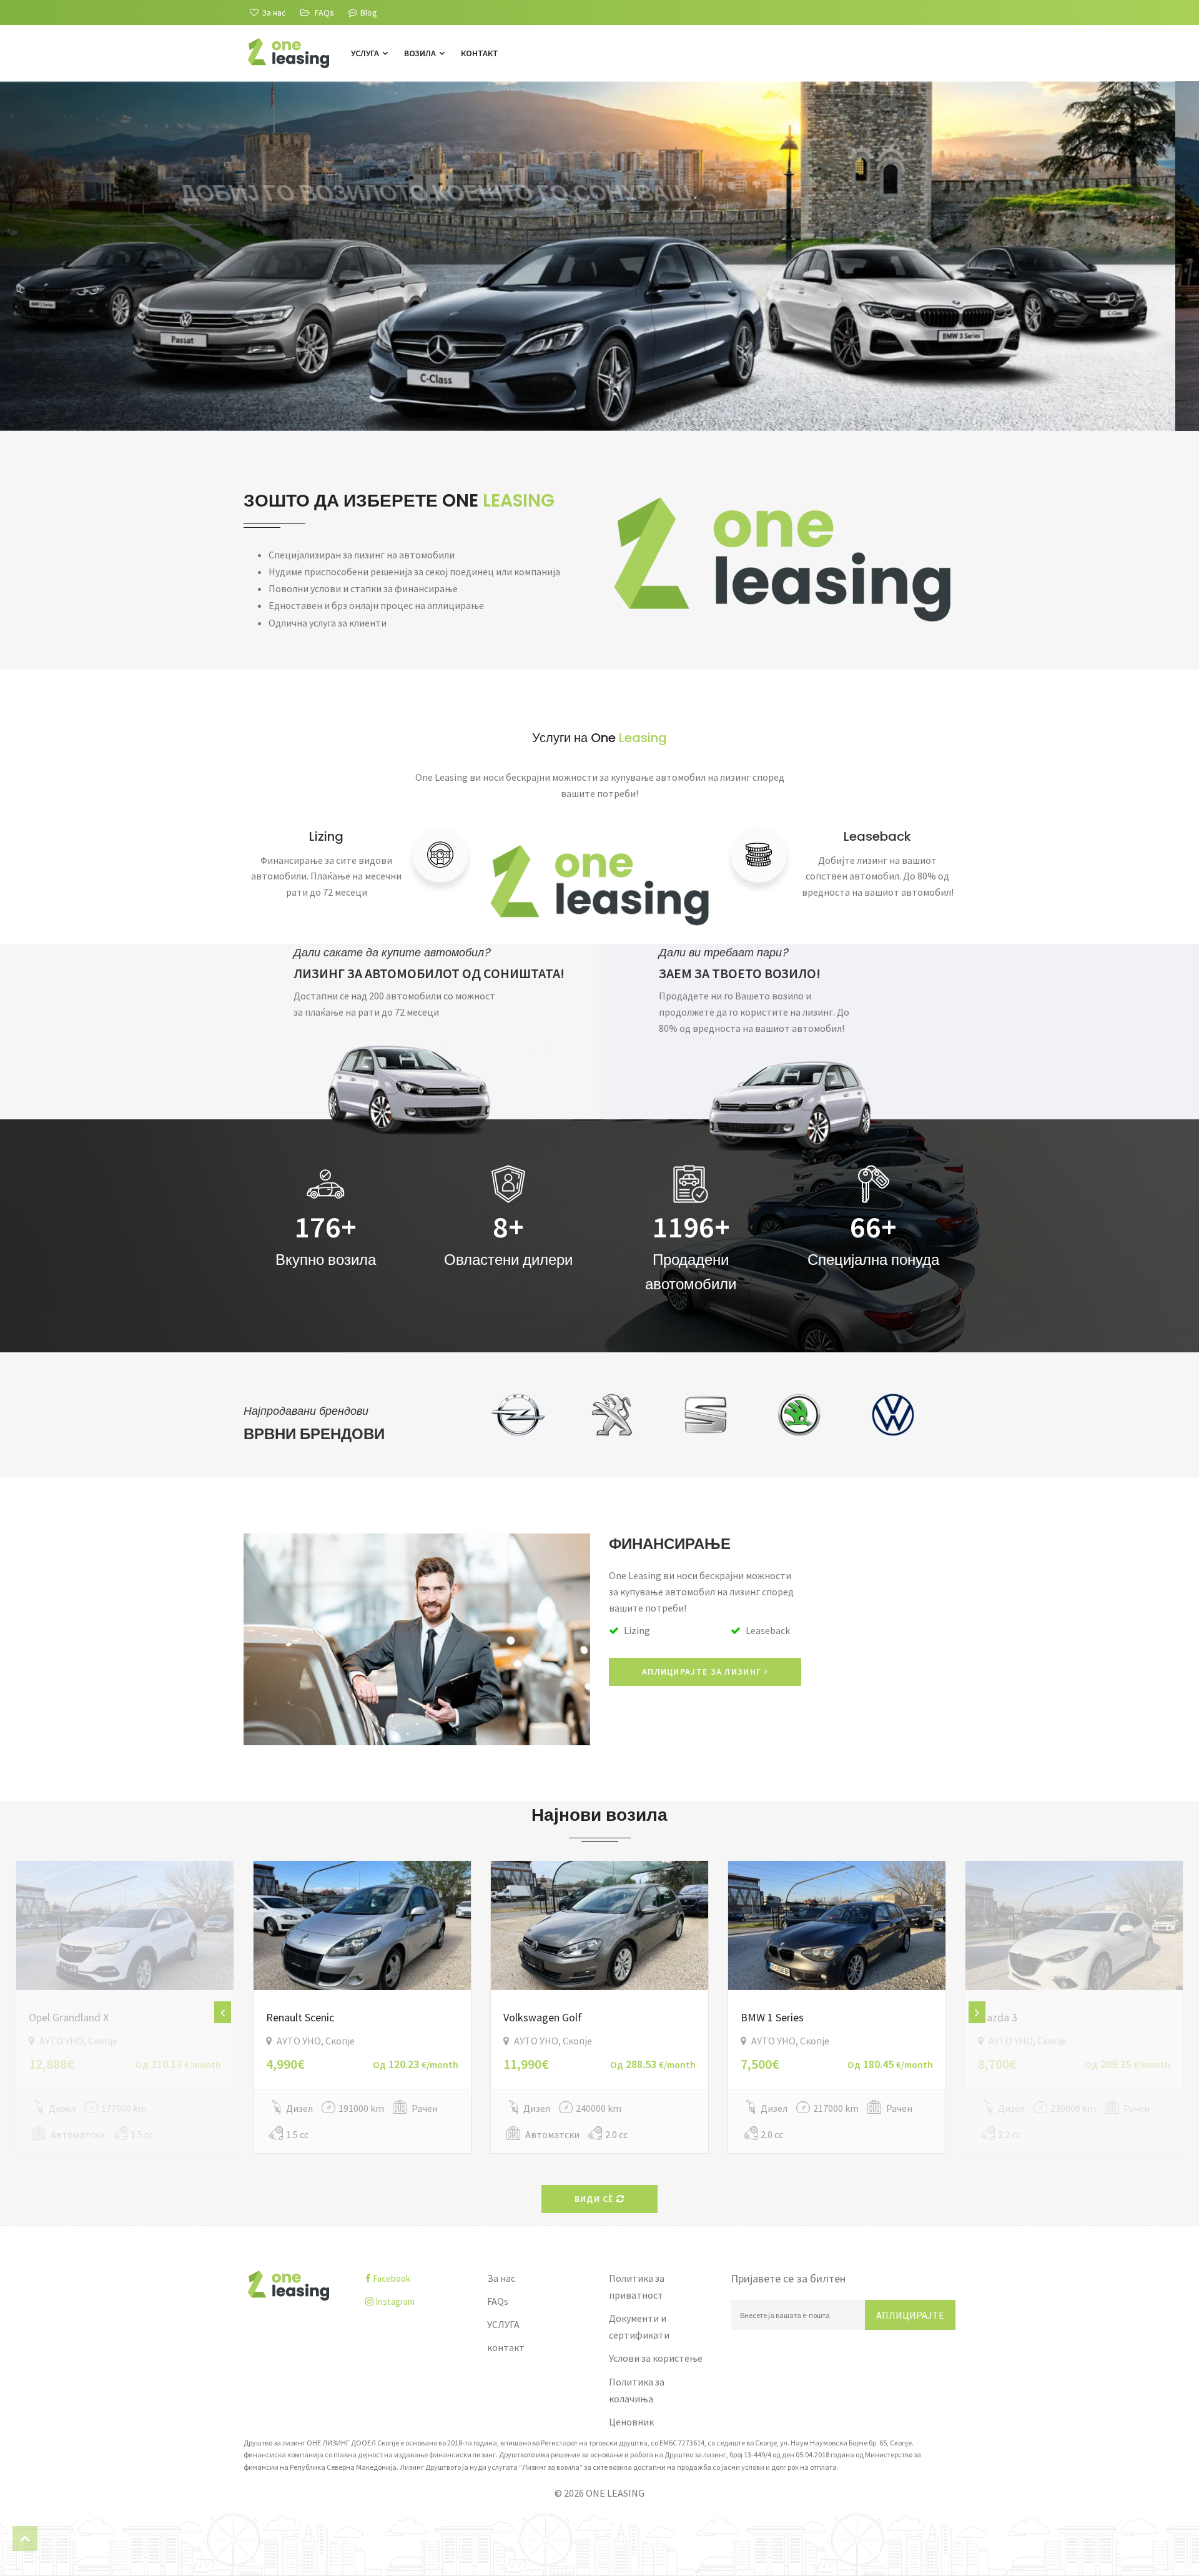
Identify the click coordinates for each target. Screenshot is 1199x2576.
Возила (421, 53)
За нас (501, 2278)
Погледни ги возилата (316, 345)
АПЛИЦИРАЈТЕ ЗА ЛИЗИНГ (703, 1672)
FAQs (498, 2301)
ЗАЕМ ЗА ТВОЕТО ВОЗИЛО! (740, 973)
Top (25, 2539)
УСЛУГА (366, 53)
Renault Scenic (300, 2017)
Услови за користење (656, 2358)
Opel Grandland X (69, 2017)
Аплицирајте (910, 2315)
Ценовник (631, 2422)
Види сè (595, 2199)
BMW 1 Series (772, 2017)
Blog (369, 12)
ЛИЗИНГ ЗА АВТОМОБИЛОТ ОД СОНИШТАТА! (429, 973)
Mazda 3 (998, 2017)
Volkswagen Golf (543, 2017)
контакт (480, 53)
